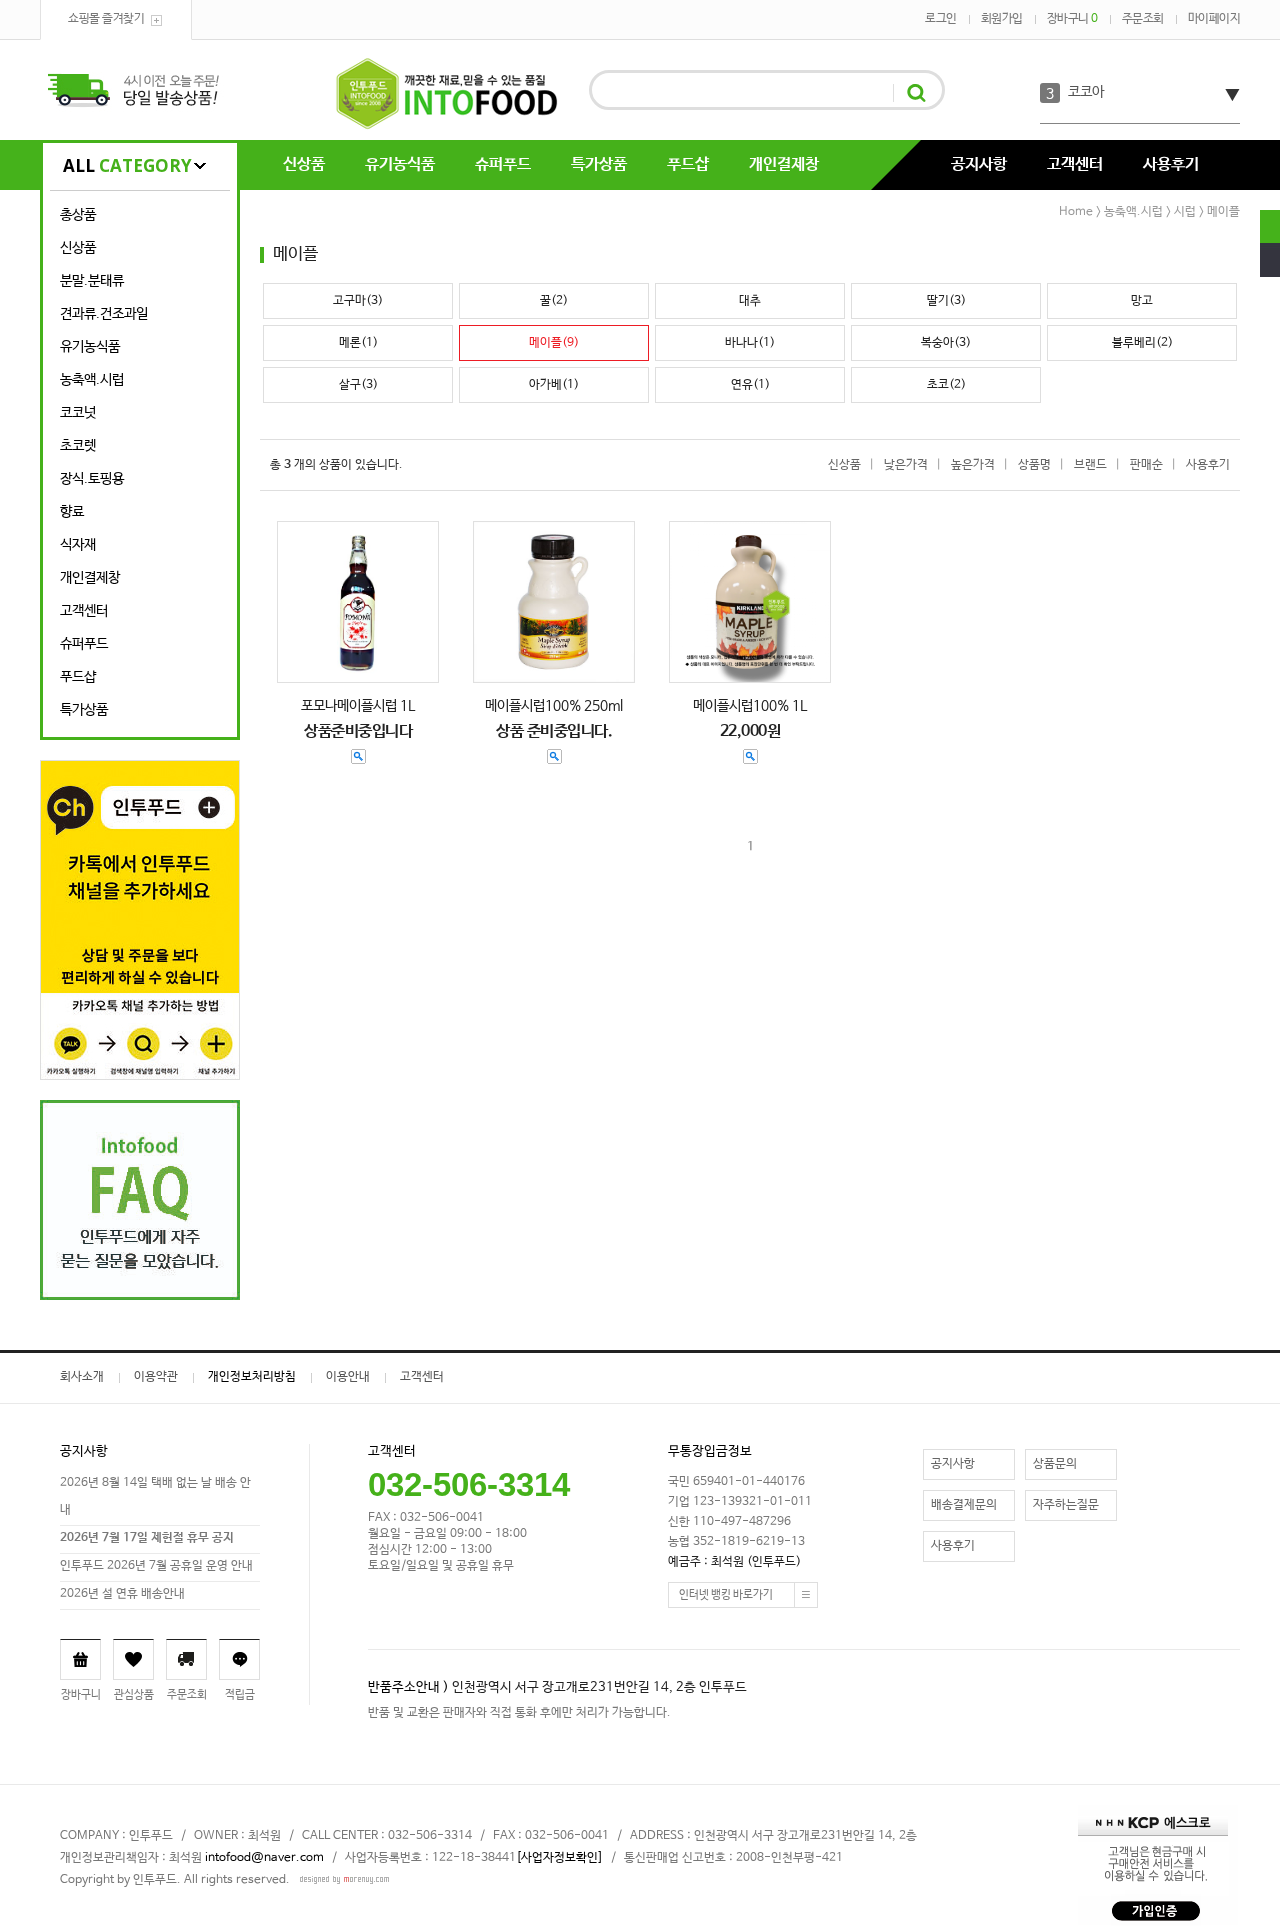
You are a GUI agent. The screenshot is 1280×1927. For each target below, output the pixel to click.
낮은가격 (906, 465)
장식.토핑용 (92, 479)
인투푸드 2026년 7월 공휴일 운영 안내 (156, 1566)
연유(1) (750, 385)
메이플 (1223, 212)
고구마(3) (358, 301)
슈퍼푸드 (503, 164)
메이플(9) (554, 343)
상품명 (1034, 465)
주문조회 (1143, 19)
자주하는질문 (1066, 1505)
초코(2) (946, 385)
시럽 (1185, 212)
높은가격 (973, 465)
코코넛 (78, 413)
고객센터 (1075, 164)
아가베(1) (554, 385)
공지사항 (979, 164)
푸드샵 (688, 164)
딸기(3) (946, 301)
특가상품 (599, 164)
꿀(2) (554, 301)
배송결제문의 (964, 1505)
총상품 (78, 215)
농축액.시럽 (92, 380)
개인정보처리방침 (252, 1377)
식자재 (78, 545)
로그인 (941, 19)
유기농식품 (400, 164)
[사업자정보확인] (559, 1858)
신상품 (304, 164)
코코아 (1086, 92)
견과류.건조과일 (104, 314)
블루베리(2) (1142, 343)
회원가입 (1002, 19)
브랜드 (1090, 465)
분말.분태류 (92, 281)
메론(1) (358, 343)
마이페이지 (1214, 19)
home (1076, 212)
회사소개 (82, 1377)
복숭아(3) (946, 343)
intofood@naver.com (264, 1858)
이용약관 (156, 1377)
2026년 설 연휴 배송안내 (122, 1594)
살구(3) (358, 385)
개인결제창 (784, 164)
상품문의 (1055, 1464)
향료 (72, 512)
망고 (1142, 301)
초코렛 (78, 446)
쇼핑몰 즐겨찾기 (106, 19)
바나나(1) (750, 343)
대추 (750, 301)
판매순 (1146, 465)
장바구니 (1072, 19)
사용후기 (1171, 164)
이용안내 (348, 1377)
